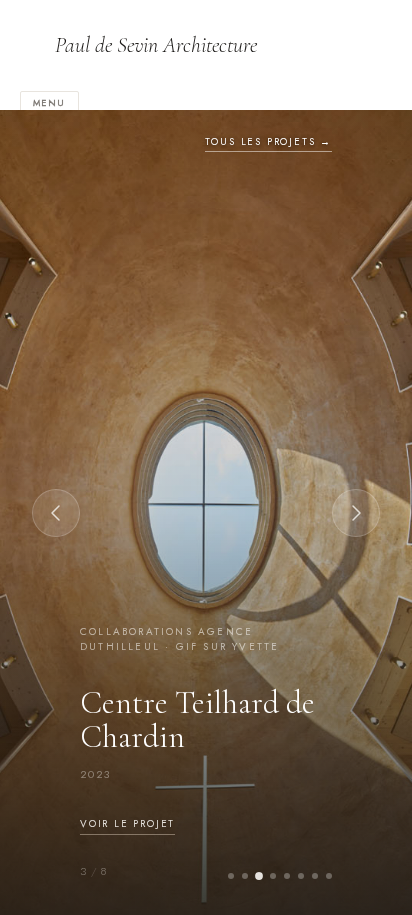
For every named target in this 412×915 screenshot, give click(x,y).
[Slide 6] (301, 876)
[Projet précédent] (56, 513)
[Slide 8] (329, 876)
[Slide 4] (273, 876)
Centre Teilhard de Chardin (197, 719)
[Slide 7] (315, 876)
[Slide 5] (287, 876)
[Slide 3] (259, 876)
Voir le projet (127, 823)
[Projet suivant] (356, 513)
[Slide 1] (231, 876)
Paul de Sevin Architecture (156, 45)
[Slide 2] (245, 876)
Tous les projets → (268, 141)
